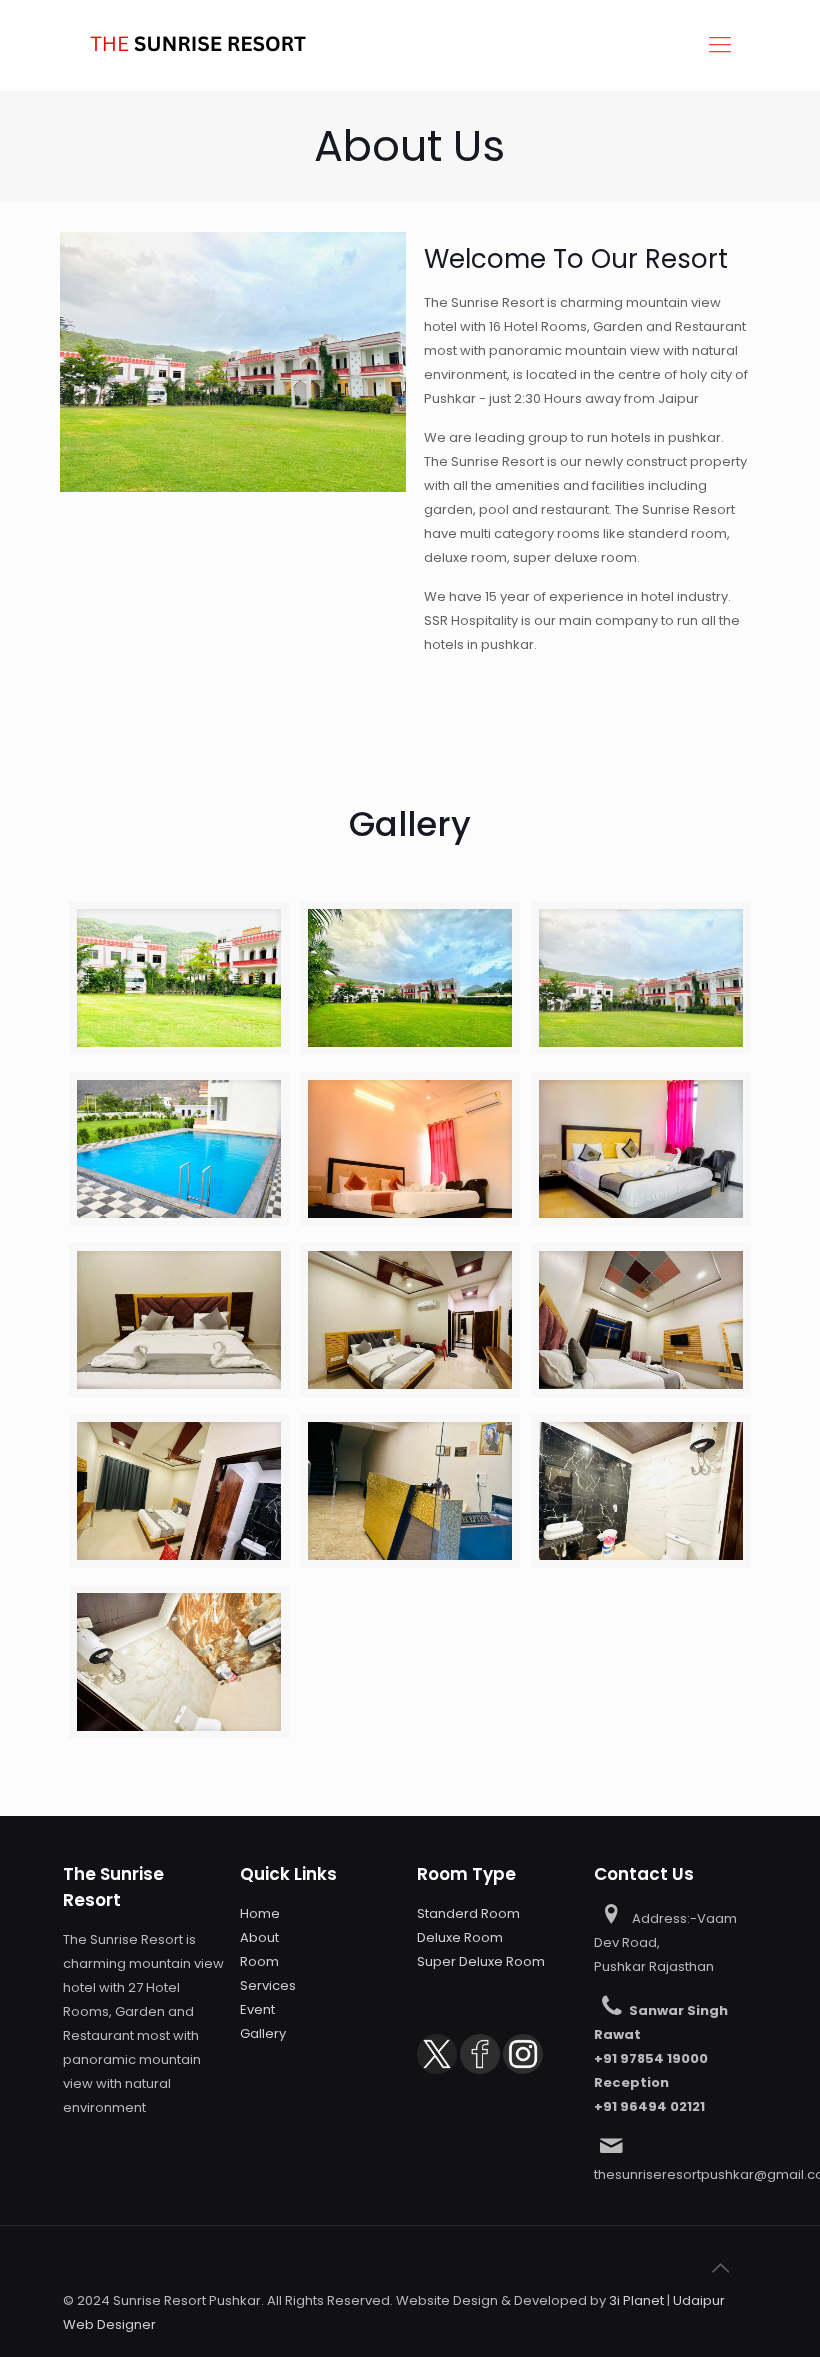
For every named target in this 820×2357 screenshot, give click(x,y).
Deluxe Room (460, 1937)
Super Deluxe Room (481, 1961)
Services (268, 1985)
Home (260, 1913)
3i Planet (636, 2300)
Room (259, 1961)
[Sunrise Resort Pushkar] (198, 45)
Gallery (263, 2033)
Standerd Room (468, 1913)
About (259, 1937)
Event (257, 2009)
